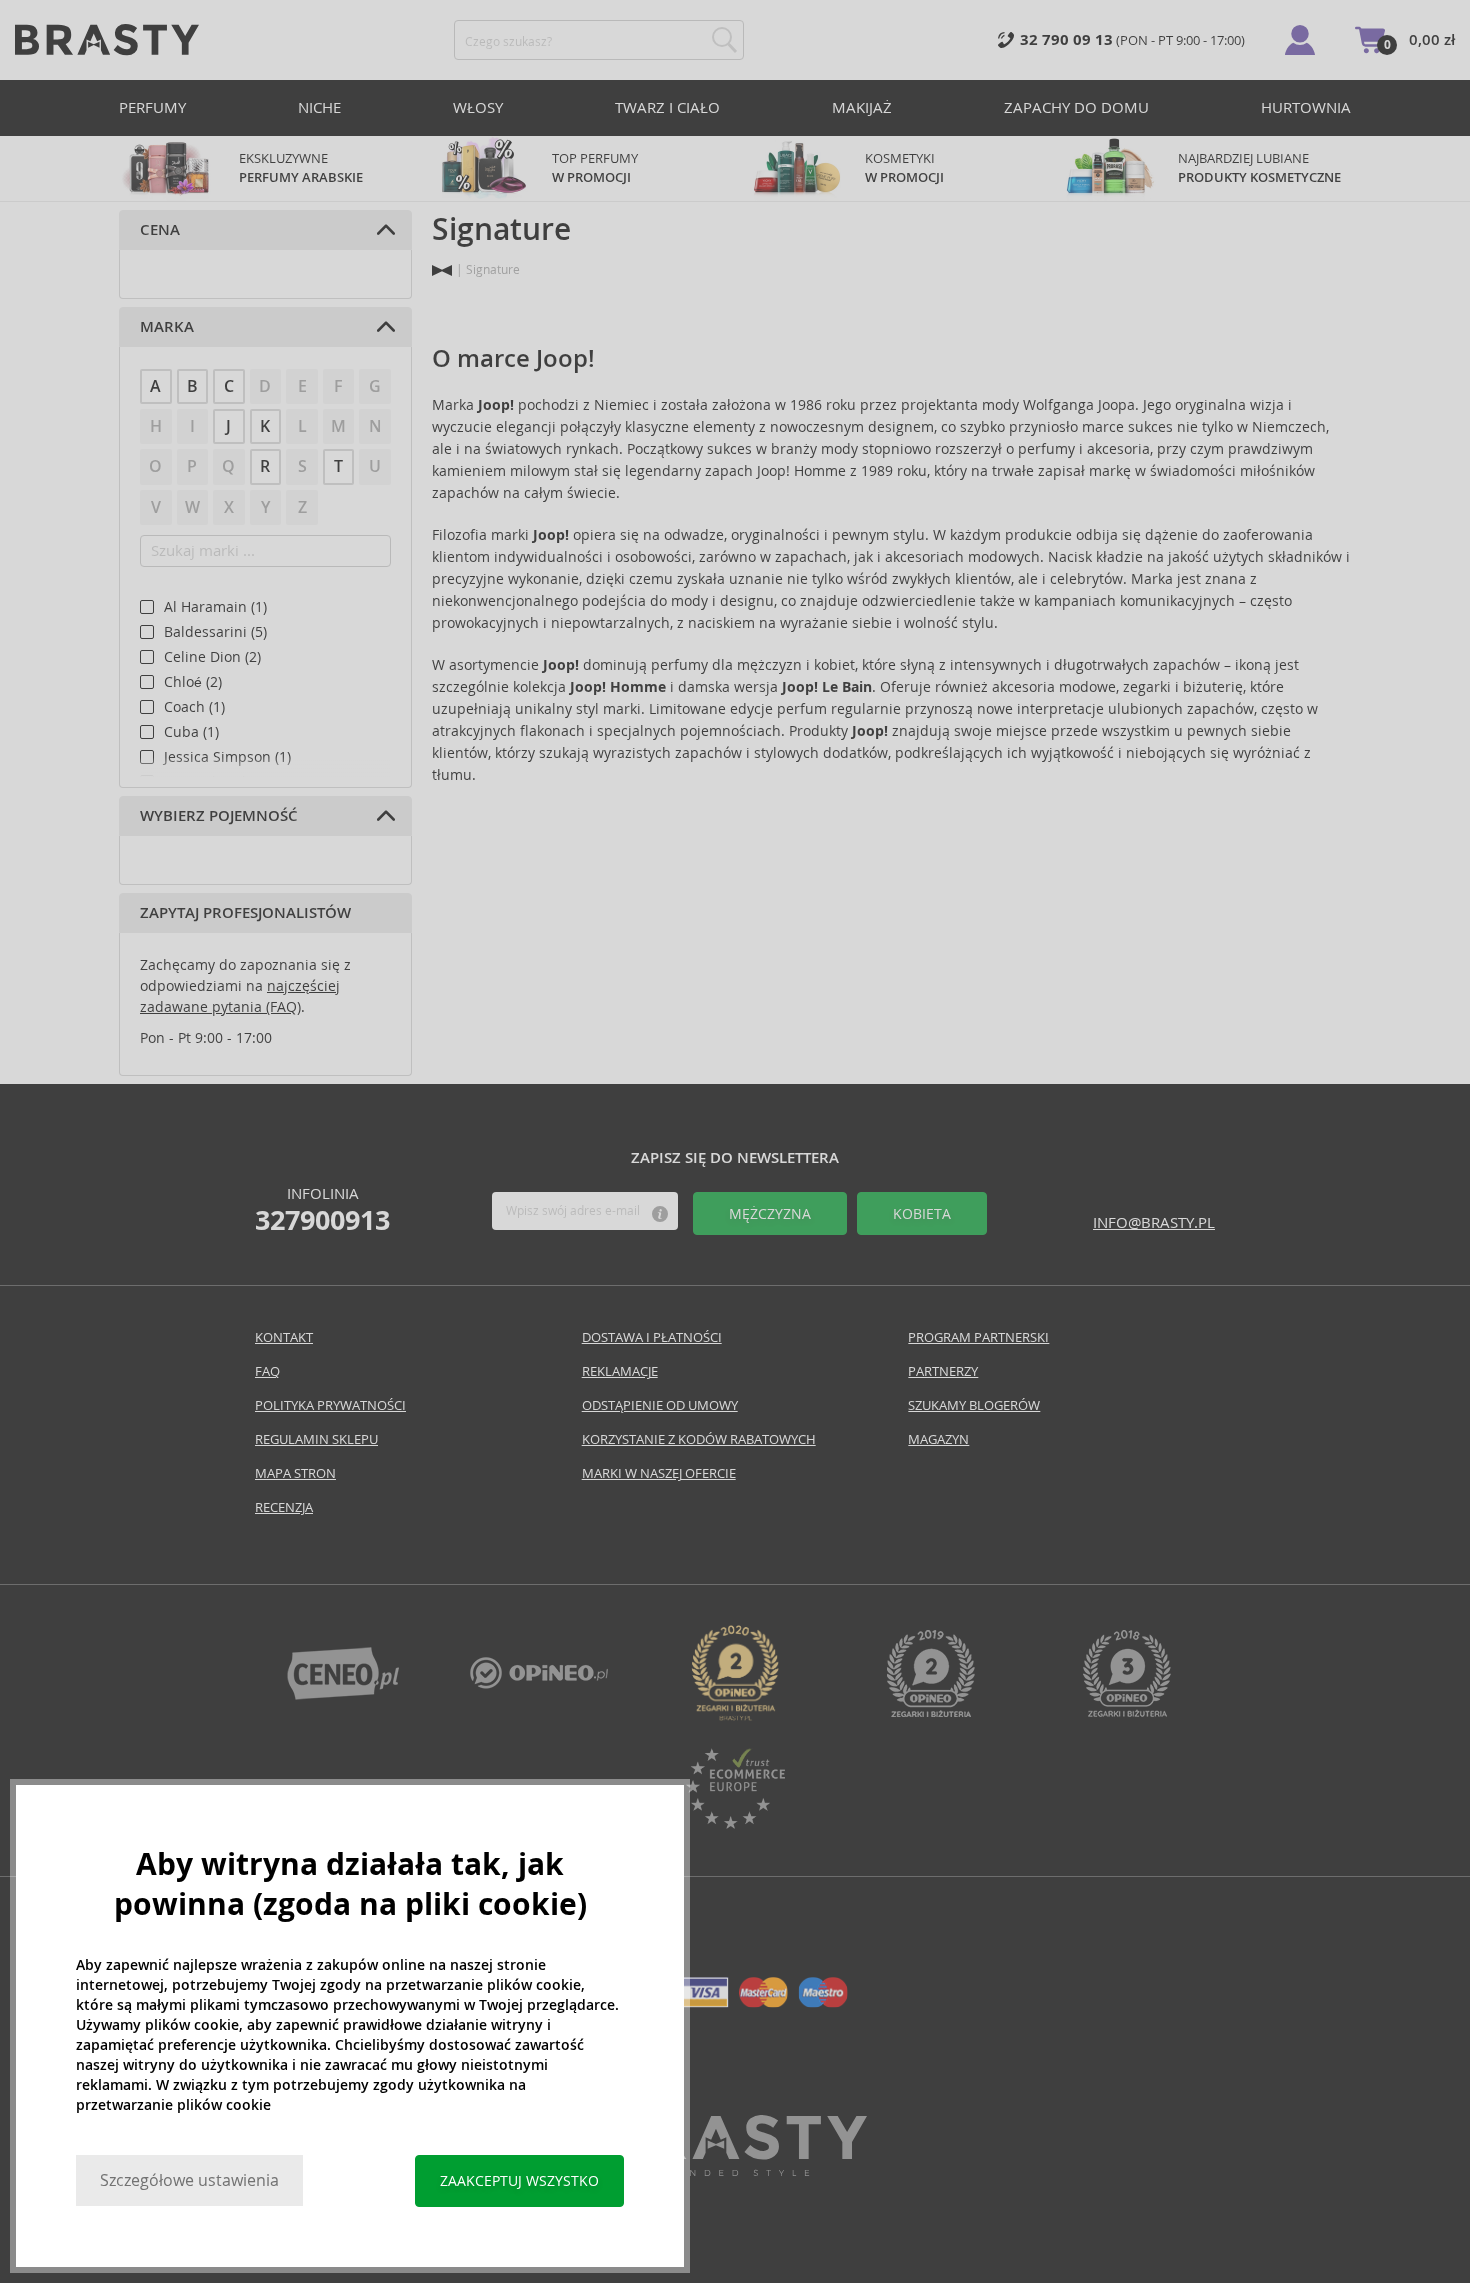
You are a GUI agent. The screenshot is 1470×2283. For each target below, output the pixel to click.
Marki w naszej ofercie (659, 1473)
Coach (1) (194, 707)
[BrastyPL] (539, 1683)
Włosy (478, 107)
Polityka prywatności (330, 1405)
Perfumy (152, 107)
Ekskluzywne (301, 168)
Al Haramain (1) (215, 607)
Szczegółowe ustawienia (189, 2180)
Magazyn (938, 1439)
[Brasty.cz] (735, 2170)
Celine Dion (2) (212, 657)
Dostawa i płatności (652, 1337)
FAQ (267, 1371)
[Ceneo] (343, 1694)
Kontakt (284, 1337)
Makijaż (862, 107)
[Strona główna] (442, 270)
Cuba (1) (191, 732)
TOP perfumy (595, 168)
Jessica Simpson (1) (227, 757)
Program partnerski (978, 1337)
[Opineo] (735, 1715)
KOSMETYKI (904, 168)
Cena (160, 230)
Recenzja (284, 1507)
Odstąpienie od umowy (660, 1405)
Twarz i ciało (667, 107)
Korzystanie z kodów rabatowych (699, 1439)
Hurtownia (1306, 107)
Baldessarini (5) (215, 632)
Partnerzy (943, 1371)
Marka (167, 327)
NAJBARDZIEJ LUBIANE (1259, 168)
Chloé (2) (193, 682)
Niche (319, 107)
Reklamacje (620, 1371)
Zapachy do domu (1076, 107)
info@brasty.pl (1154, 1222)
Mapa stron (295, 1473)
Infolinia (322, 1210)
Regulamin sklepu (316, 1439)
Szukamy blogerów (974, 1405)
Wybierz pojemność (219, 816)
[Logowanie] (1300, 40)
